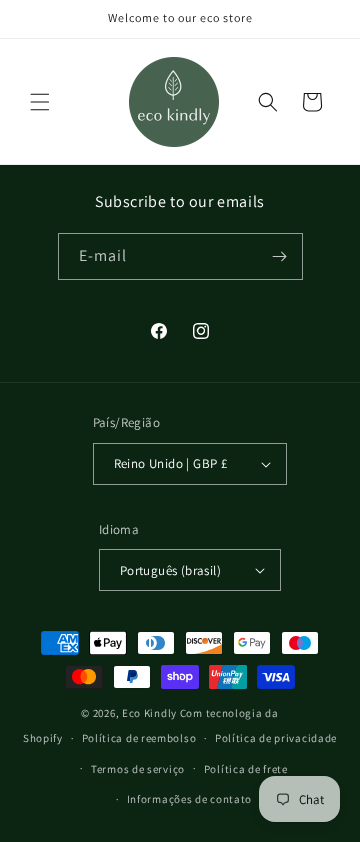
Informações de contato (189, 799)
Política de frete (246, 769)
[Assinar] (280, 256)
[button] (40, 102)
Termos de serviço (138, 769)
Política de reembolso (139, 738)
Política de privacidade (276, 738)
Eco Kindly (149, 713)
